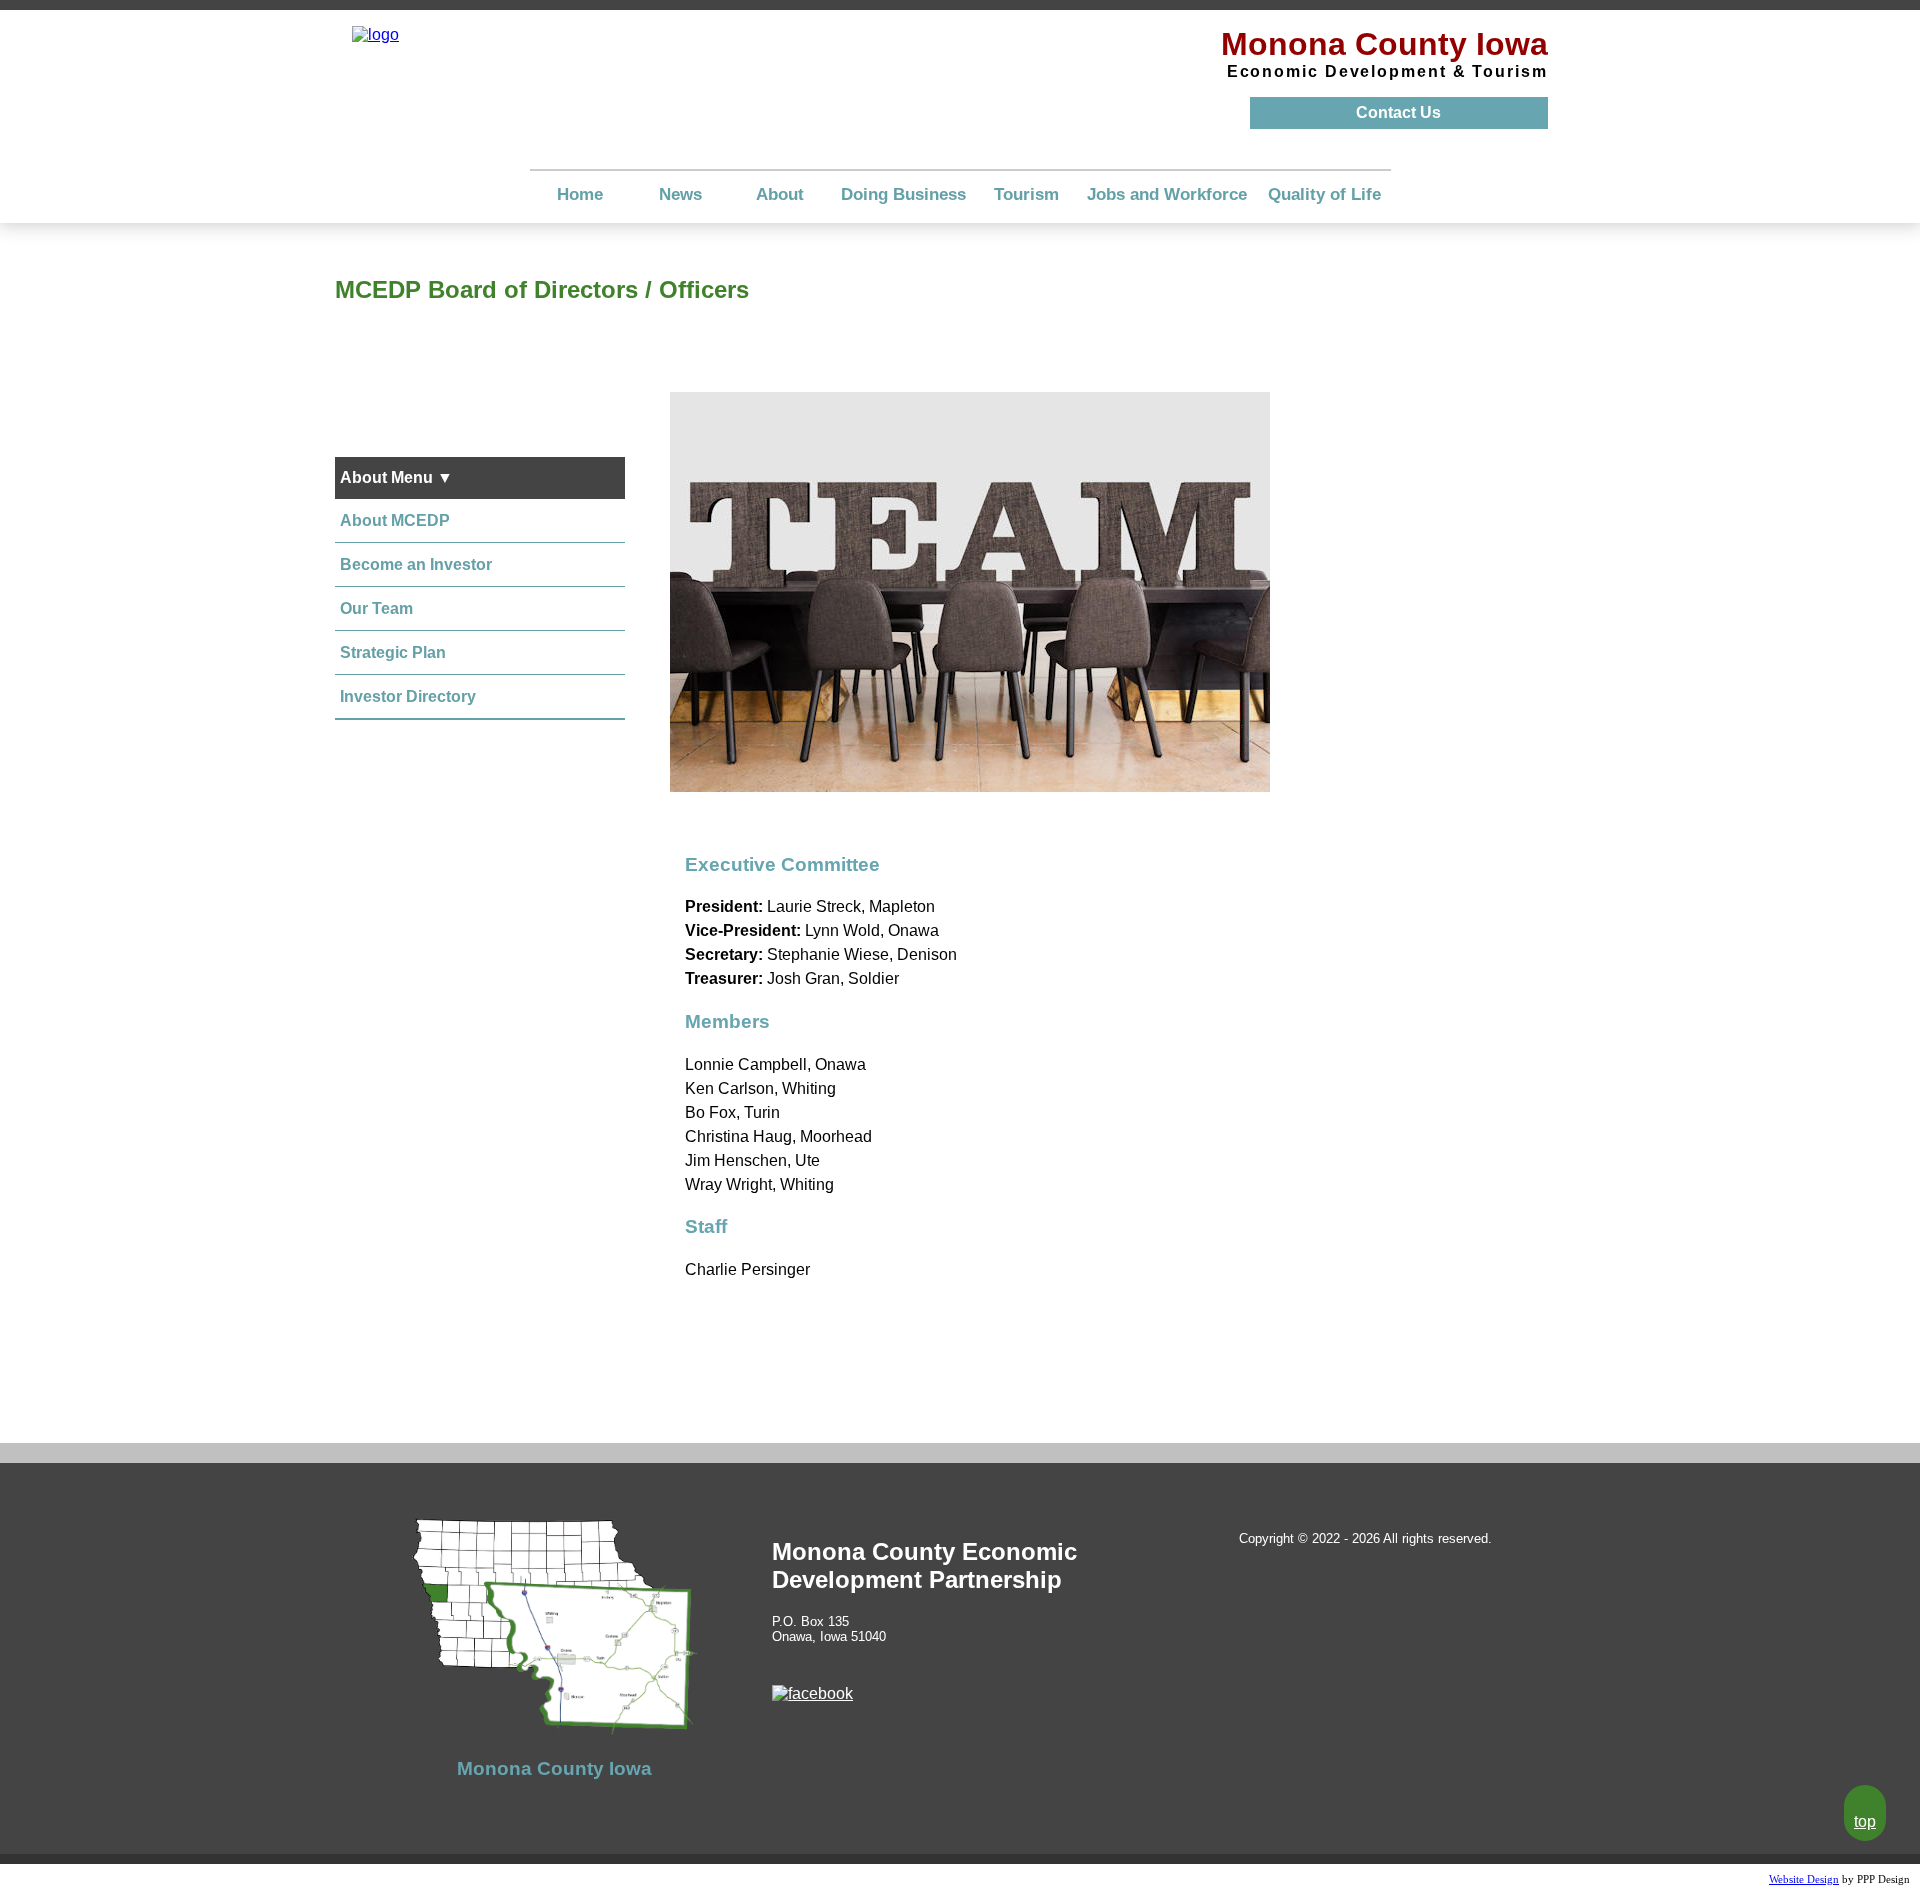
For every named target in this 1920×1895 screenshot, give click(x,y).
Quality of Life (1324, 194)
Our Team (376, 608)
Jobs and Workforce (1167, 194)
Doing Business (903, 194)
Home (580, 194)
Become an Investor (416, 564)
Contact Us (1398, 112)
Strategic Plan (393, 652)
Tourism (1026, 194)
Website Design (1804, 1879)
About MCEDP (395, 520)
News (680, 194)
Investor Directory (408, 696)
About (780, 194)
